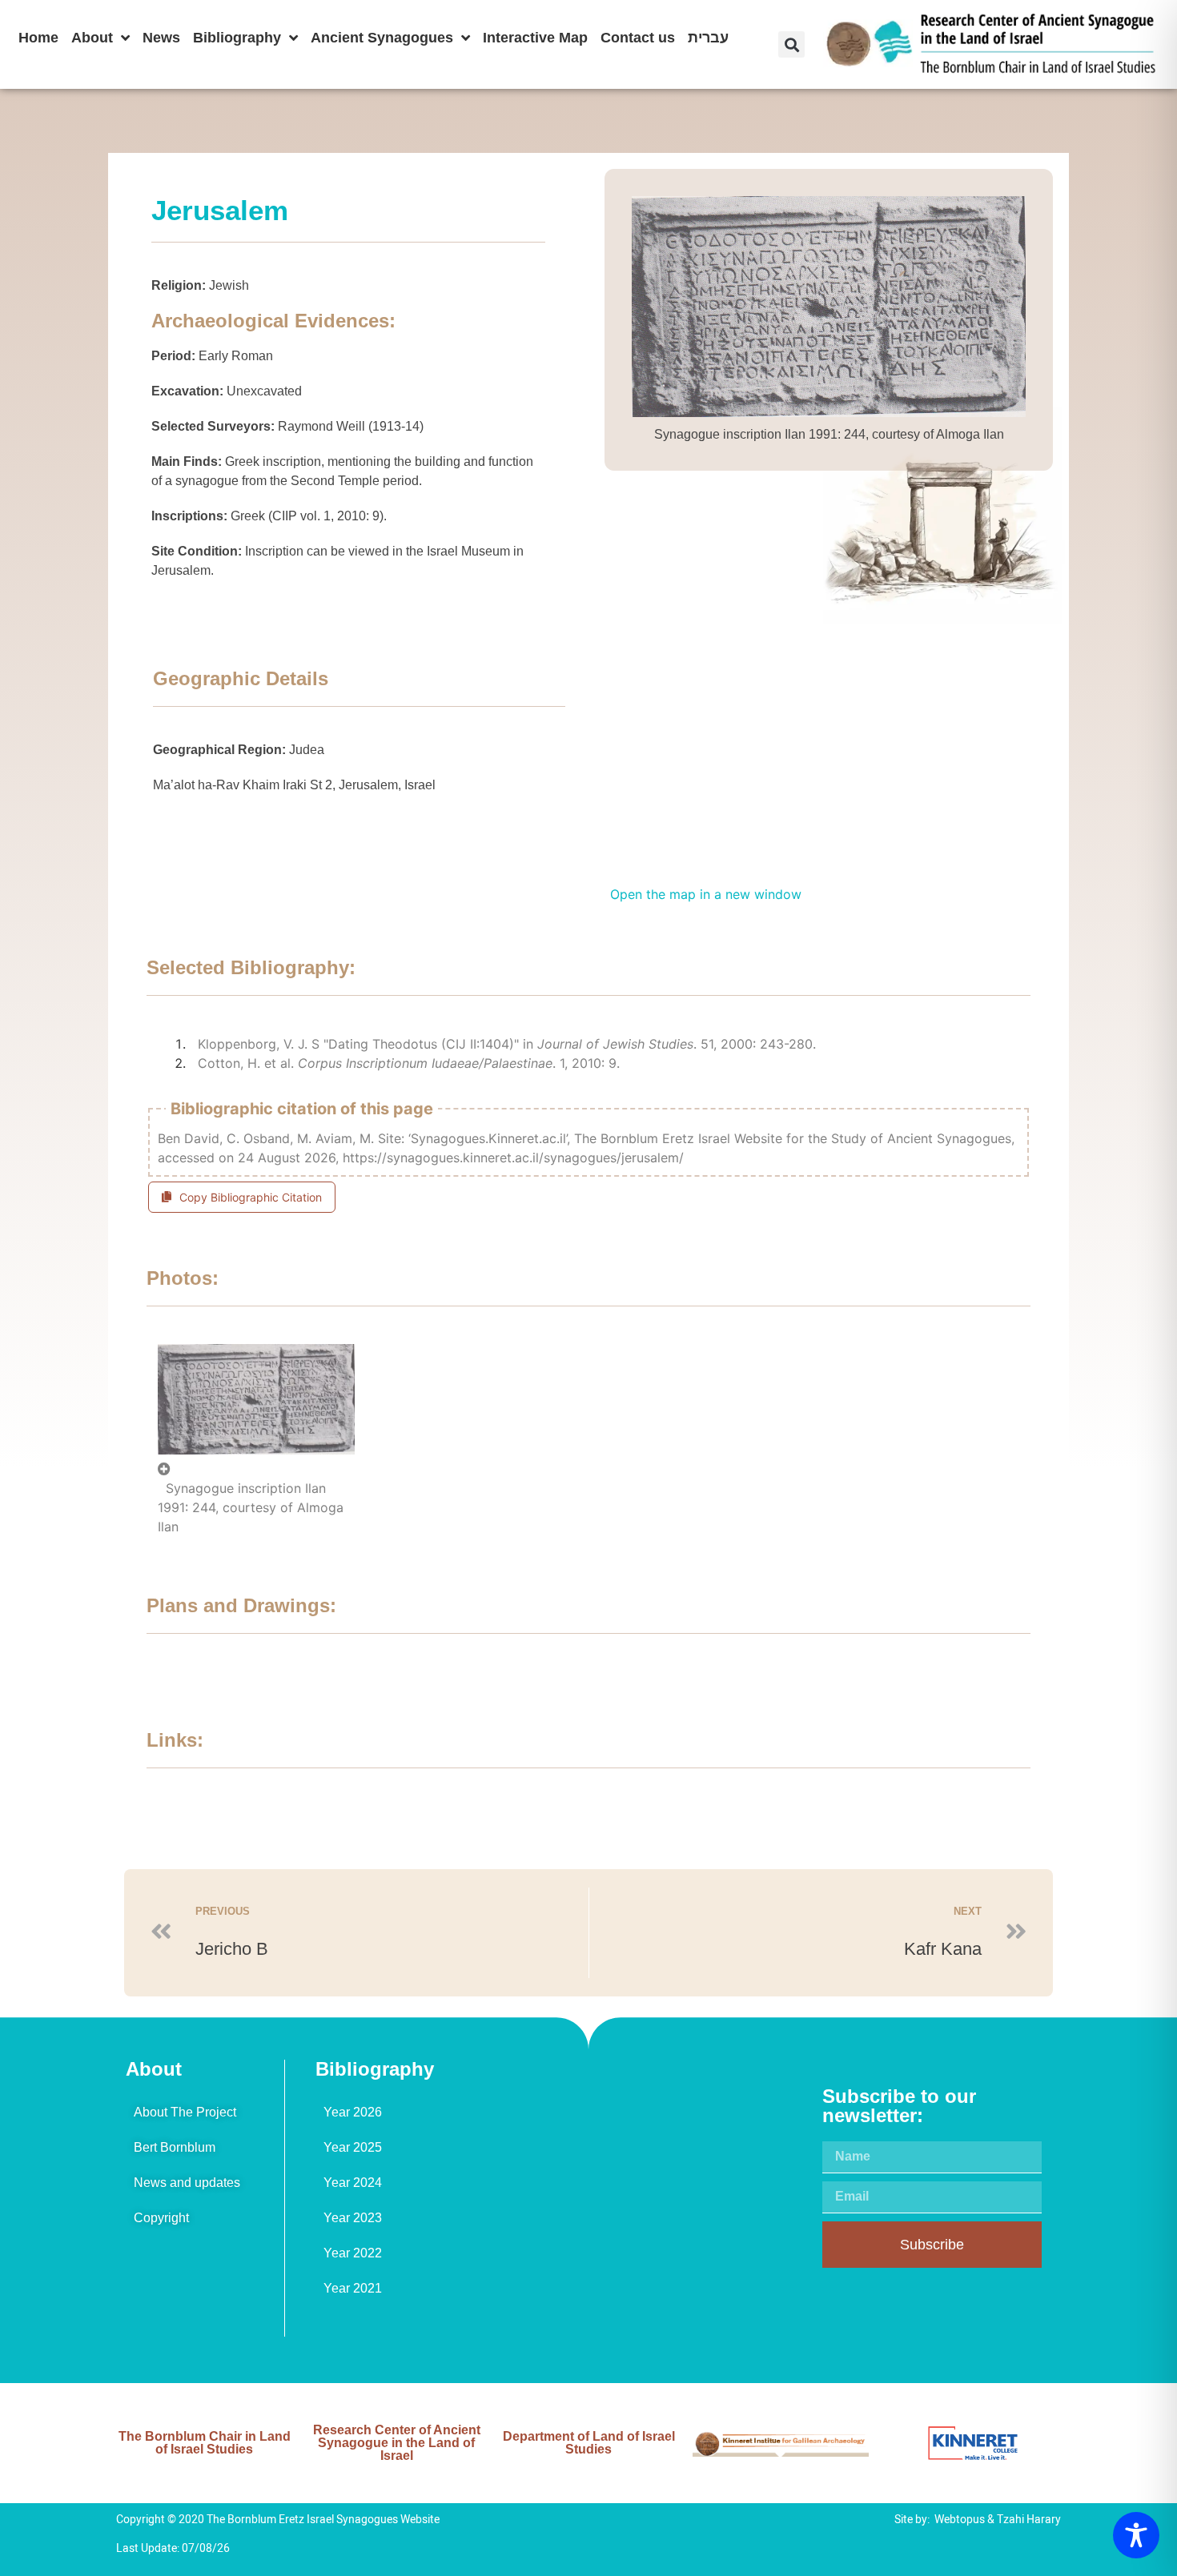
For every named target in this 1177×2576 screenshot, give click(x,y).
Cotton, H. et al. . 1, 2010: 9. (409, 1063)
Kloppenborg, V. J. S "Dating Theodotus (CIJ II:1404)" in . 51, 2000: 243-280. (507, 1044)
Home (38, 38)
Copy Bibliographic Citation (251, 1197)
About (92, 38)
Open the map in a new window (706, 894)
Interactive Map (535, 38)
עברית (708, 38)
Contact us (638, 38)
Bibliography (237, 38)
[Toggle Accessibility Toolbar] (1136, 2535)
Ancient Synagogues (382, 38)
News (161, 38)
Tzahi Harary (1029, 2520)
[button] (791, 44)
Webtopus (960, 2520)
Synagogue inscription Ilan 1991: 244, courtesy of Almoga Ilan (251, 1507)
